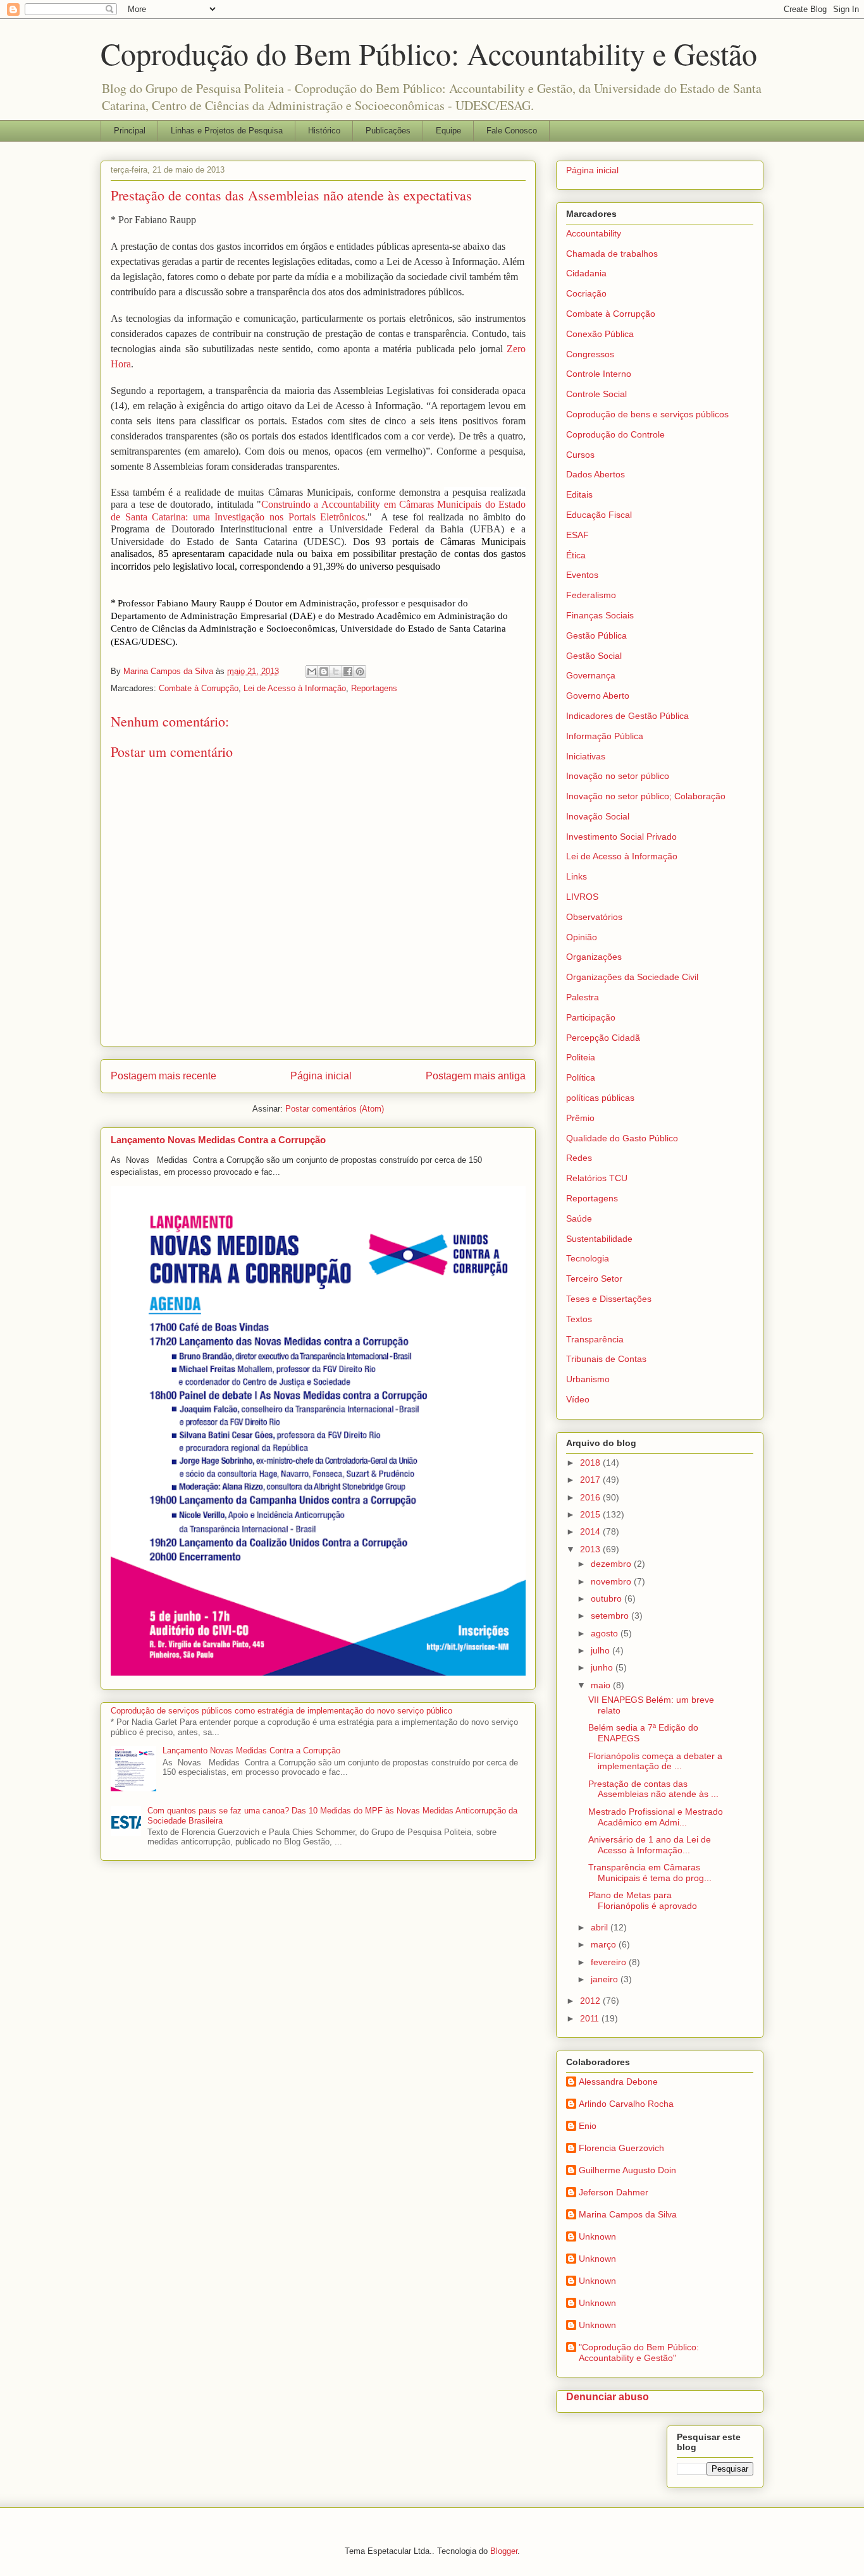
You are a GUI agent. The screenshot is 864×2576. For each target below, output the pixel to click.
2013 (591, 1549)
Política (581, 1077)
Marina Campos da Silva (628, 2214)
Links (577, 876)
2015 (591, 1514)
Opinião (582, 937)
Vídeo (578, 1399)
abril (601, 1927)
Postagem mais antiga (476, 1076)
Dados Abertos (596, 474)
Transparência (595, 1339)
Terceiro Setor (594, 1279)
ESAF (577, 535)
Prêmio (580, 1118)
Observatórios (594, 917)
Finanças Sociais (600, 615)
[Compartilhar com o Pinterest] (360, 672)
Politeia (581, 1057)
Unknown (597, 2236)
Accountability (594, 233)
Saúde (579, 1218)
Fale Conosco (512, 131)
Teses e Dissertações (609, 1299)
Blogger (504, 2551)
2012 (591, 2001)
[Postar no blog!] (324, 672)
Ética (576, 555)
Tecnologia (588, 1258)
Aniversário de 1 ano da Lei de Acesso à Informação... (650, 1845)
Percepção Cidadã (603, 1038)
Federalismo (591, 595)
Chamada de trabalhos (612, 254)
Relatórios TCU (597, 1178)
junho (603, 1667)
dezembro (612, 1564)
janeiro (606, 1979)
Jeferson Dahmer (614, 2192)
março (605, 1944)
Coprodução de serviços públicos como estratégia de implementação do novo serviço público (281, 1711)
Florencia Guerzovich (621, 2148)
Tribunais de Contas (606, 1359)
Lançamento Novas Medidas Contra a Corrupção (218, 1140)
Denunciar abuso (608, 2396)
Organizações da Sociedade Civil (632, 977)
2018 (591, 1463)
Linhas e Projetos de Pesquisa (227, 131)
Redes (579, 1158)
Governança (591, 675)
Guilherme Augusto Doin (627, 2170)
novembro (612, 1581)
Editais (579, 494)
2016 (591, 1497)
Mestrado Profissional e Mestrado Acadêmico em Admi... (656, 1817)
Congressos (590, 354)
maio (602, 1685)
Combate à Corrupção (199, 688)
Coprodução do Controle (615, 434)
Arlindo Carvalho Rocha (626, 2104)
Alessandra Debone (618, 2082)
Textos (579, 1319)
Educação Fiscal (599, 515)
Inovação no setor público (618, 776)
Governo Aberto (598, 696)
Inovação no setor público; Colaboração (646, 796)
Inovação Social (598, 816)
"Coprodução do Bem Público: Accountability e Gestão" (639, 2352)
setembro (611, 1616)
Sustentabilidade (599, 1239)
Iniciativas (586, 756)
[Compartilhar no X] (336, 672)
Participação (591, 1017)
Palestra (583, 997)
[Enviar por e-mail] (312, 672)
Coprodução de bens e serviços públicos (647, 414)
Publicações (388, 131)
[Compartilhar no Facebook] (348, 672)
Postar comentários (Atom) (335, 1109)
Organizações (594, 957)
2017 (591, 1480)
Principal (130, 131)
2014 (591, 1531)
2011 (591, 2018)
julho (602, 1650)
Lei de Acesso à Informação (295, 688)
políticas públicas (600, 1098)
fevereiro (610, 1962)
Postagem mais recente (164, 1076)
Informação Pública (605, 736)
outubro (608, 1598)
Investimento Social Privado (621, 837)
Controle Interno (599, 374)
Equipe (448, 131)
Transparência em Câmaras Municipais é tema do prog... (650, 1873)
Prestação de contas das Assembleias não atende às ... (653, 1789)
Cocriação (586, 293)
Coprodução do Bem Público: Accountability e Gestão (429, 53)
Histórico (324, 131)
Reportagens (374, 688)
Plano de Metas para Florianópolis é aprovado (643, 1900)
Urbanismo (588, 1379)
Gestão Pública (596, 635)
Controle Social (596, 394)
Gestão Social (594, 656)
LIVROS (582, 897)
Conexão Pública (600, 334)
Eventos (582, 575)
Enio (588, 2126)
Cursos (580, 455)
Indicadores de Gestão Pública (627, 716)
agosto (606, 1633)
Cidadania (586, 273)
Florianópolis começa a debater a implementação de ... (655, 1761)
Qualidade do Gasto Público (622, 1138)
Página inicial (321, 1076)
